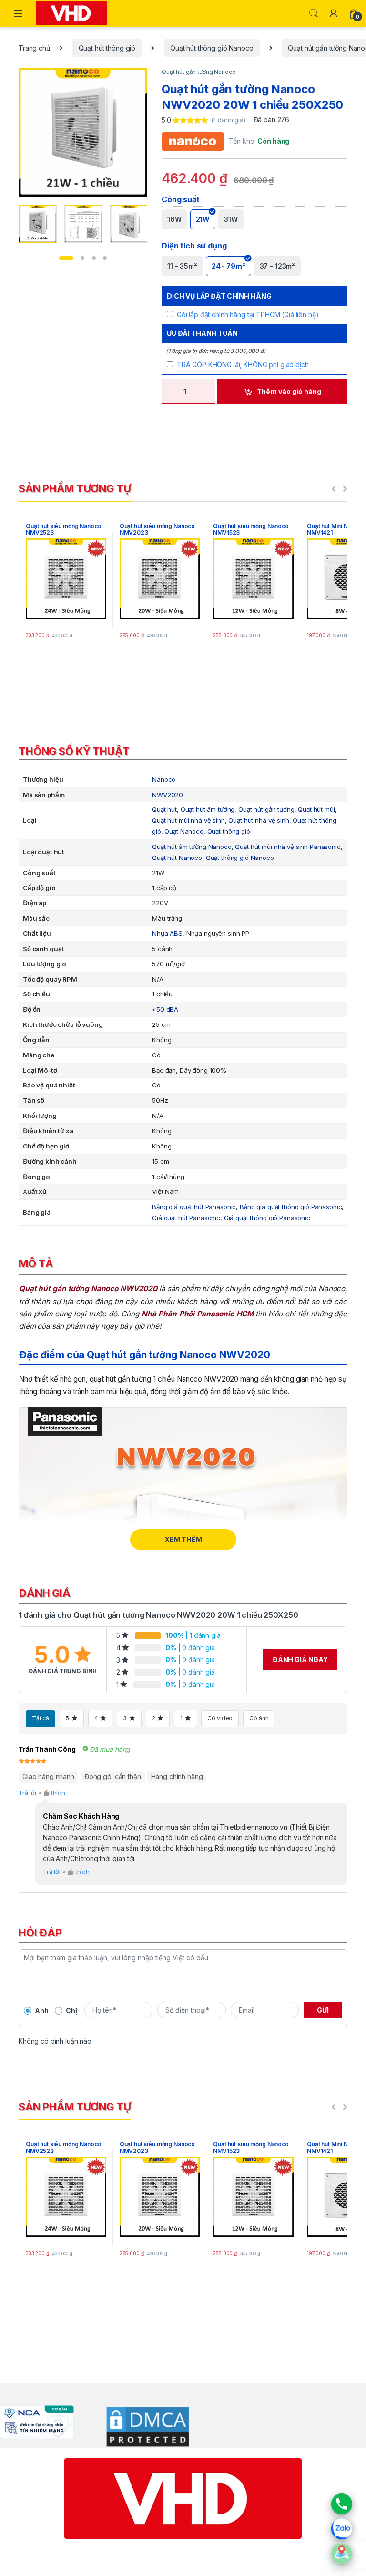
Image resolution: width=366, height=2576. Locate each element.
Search (314, 13)
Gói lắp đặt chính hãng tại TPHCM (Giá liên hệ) (248, 315)
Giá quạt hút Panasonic (186, 1218)
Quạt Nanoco (184, 831)
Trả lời (27, 1793)
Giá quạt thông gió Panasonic (267, 1218)
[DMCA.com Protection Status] (141, 2426)
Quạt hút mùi (316, 809)
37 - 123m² (278, 266)
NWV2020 (168, 795)
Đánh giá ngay (300, 1660)
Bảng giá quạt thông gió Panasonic (291, 1207)
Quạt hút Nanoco (177, 858)
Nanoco (164, 779)
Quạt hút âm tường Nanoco (192, 847)
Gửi (323, 2010)
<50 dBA (165, 1009)
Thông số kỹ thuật (74, 751)
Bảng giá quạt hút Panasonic (194, 1207)
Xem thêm (183, 1539)
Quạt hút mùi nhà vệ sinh (188, 820)
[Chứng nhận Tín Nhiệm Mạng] (37, 2421)
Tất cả (41, 1718)
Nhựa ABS (167, 933)
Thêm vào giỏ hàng (289, 391)
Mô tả (36, 1263)
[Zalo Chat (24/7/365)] (342, 2529)
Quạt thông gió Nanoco (240, 858)
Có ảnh (259, 1718)
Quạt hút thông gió (107, 48)
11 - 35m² (182, 266)
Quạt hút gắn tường (266, 809)
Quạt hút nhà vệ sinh (259, 820)
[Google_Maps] (342, 2554)
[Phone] (342, 2504)
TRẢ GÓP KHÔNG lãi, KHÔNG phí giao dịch (243, 365)
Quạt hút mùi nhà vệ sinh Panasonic (288, 847)
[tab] (183, 753)
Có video (220, 1718)
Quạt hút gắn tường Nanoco (199, 72)
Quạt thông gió (229, 831)
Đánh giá (45, 1593)
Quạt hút (164, 809)
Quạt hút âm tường (208, 809)
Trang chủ (34, 48)
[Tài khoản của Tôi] (334, 13)
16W (174, 219)
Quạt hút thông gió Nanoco (212, 48)
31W (231, 219)
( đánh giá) (229, 120)
